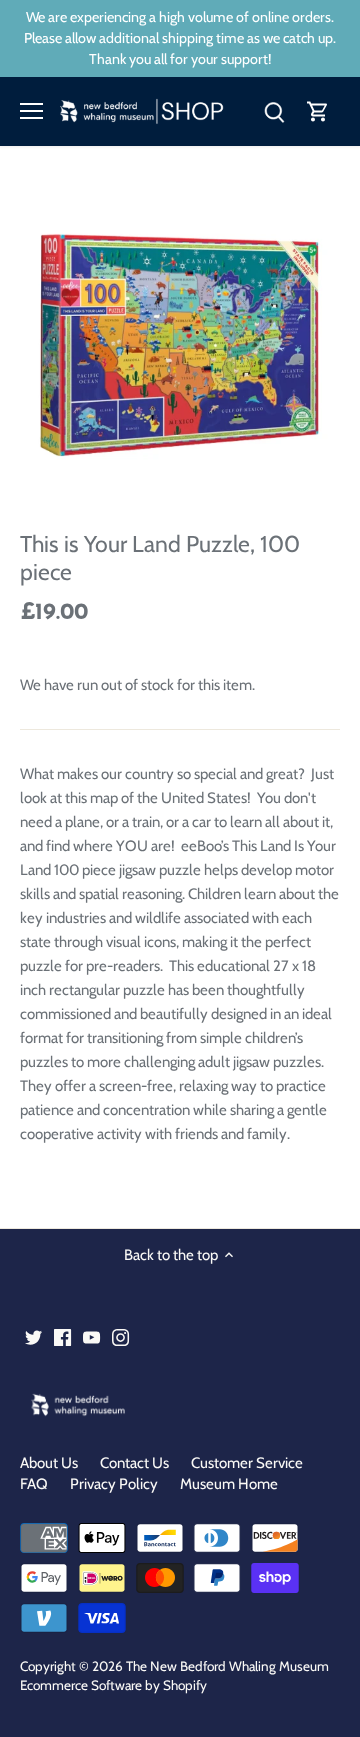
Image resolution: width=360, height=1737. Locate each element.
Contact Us (134, 1463)
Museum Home (229, 1484)
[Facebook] (62, 1336)
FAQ (34, 1484)
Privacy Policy (114, 1484)
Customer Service (247, 1463)
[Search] (274, 111)
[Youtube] (91, 1336)
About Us (49, 1463)
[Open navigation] (31, 111)
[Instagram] (120, 1336)
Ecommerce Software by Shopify (113, 1685)
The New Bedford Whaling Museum (227, 1666)
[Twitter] (33, 1336)
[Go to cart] (318, 111)
